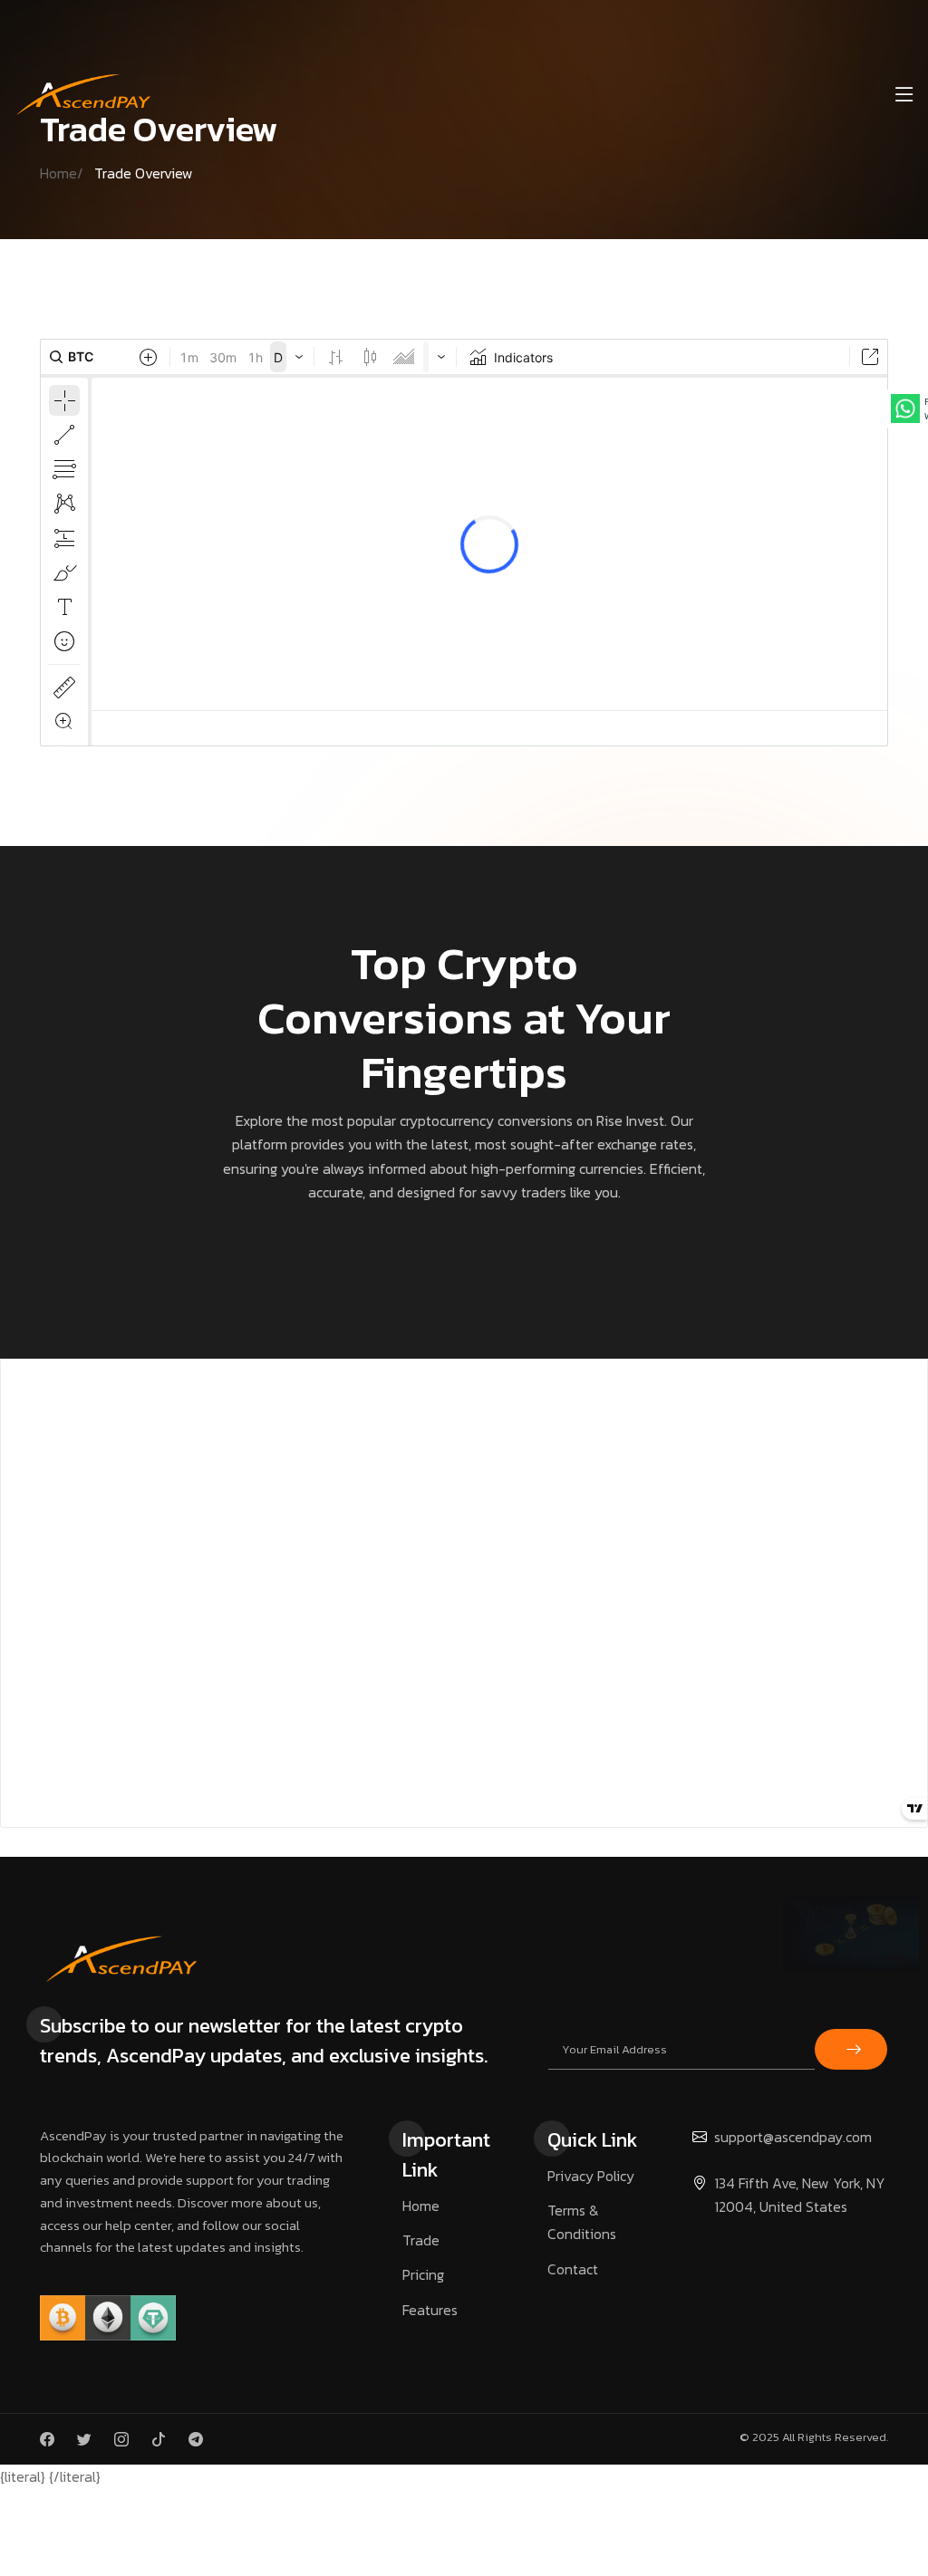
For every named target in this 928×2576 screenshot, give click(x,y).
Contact (573, 2269)
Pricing (423, 2274)
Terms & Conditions (582, 2222)
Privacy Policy (591, 2176)
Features (430, 2310)
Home (421, 2206)
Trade (421, 2240)
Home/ (67, 173)
